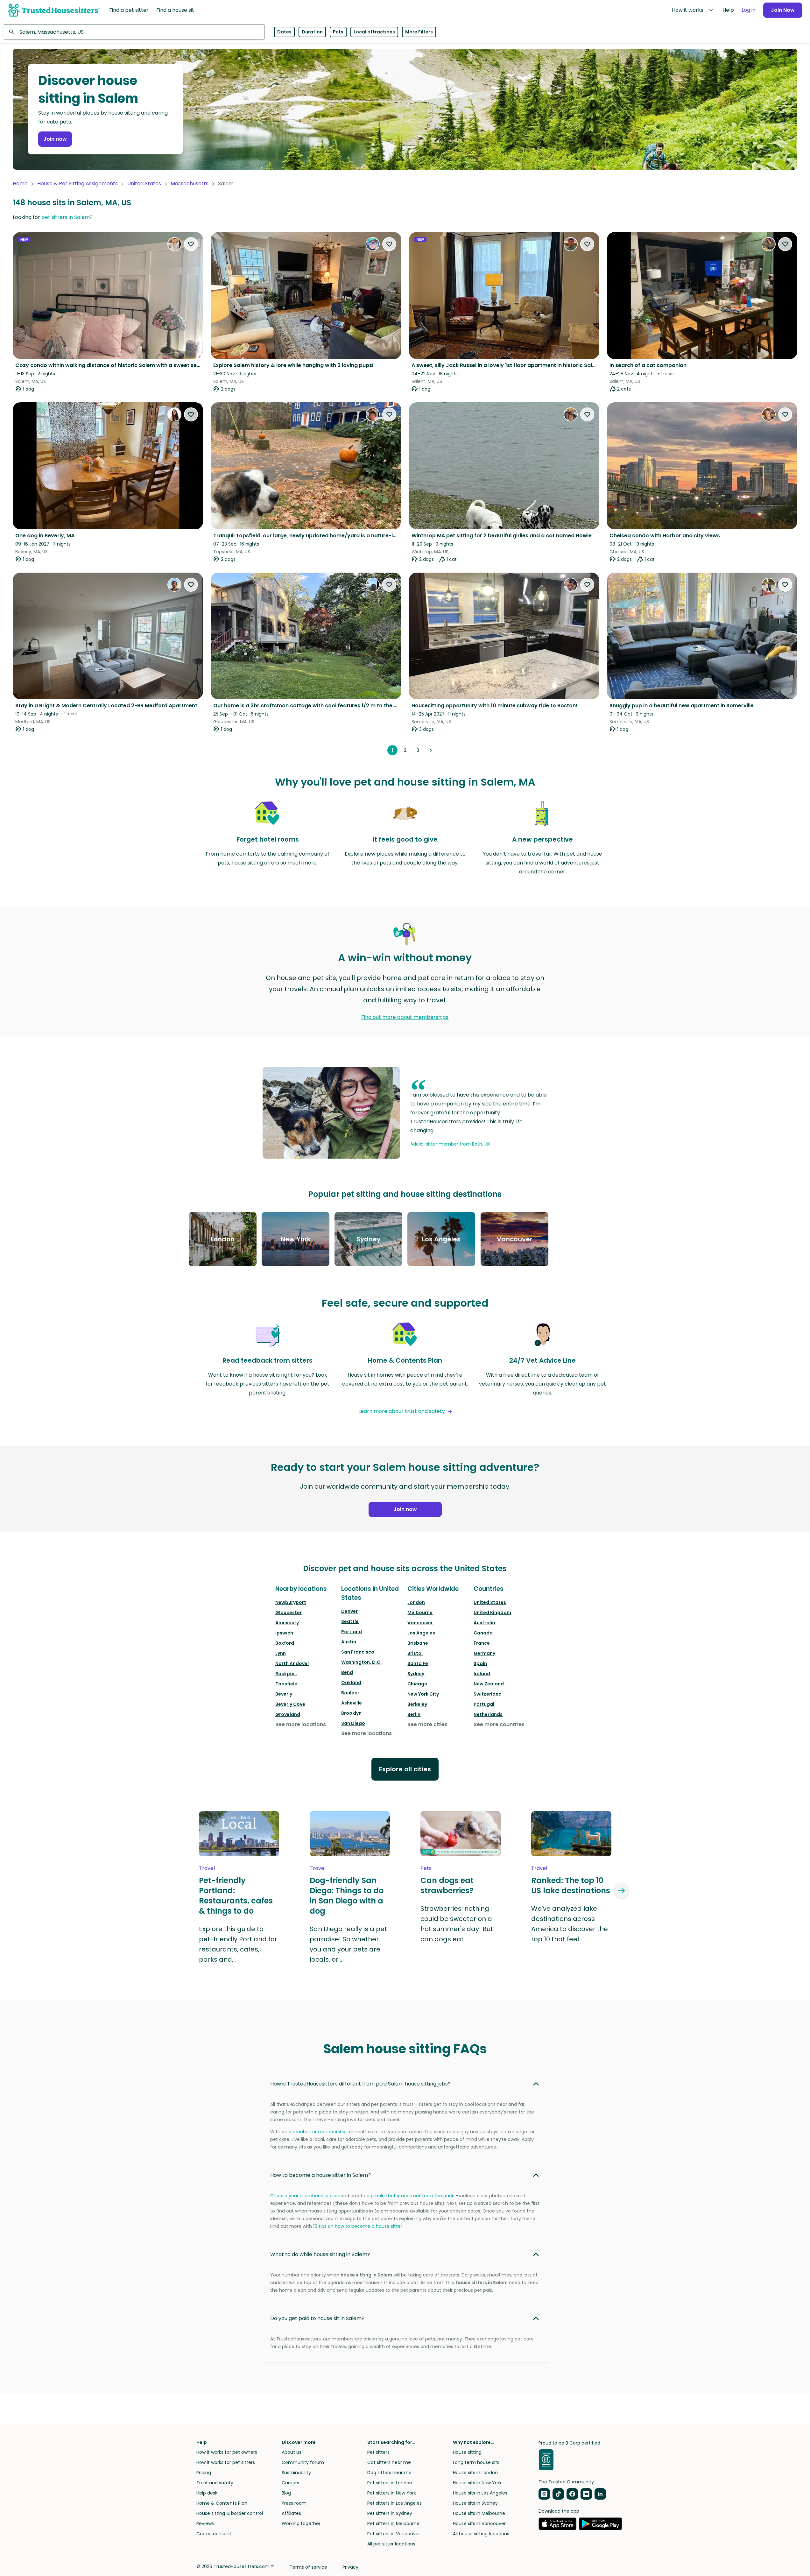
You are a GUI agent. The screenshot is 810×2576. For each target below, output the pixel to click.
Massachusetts (190, 183)
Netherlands (488, 1714)
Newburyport (291, 1602)
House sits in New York (477, 2483)
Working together (301, 2523)
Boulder (350, 1693)
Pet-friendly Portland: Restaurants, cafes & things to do (236, 1896)
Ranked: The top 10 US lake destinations (571, 1886)
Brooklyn (351, 1713)
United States (144, 183)
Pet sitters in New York (392, 2493)
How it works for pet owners (227, 2452)
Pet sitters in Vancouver (394, 2534)
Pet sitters (378, 2452)
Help (728, 10)
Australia (484, 1623)
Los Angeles (421, 1633)
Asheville (352, 1703)
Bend (347, 1672)
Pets (338, 32)
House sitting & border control (230, 2513)
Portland (352, 1632)
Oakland (351, 1683)
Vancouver (420, 1623)
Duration (312, 32)
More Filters (419, 32)
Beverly (284, 1694)
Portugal (484, 1704)
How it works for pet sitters (226, 2462)
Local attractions (374, 32)
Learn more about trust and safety (402, 1411)
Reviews (205, 2523)
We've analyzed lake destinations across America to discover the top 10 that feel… (570, 1924)
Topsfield (286, 1684)
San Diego (353, 1723)
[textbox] (134, 32)
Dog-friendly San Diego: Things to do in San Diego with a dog (347, 1896)
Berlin (414, 1714)
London (416, 1602)
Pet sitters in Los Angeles (394, 2503)
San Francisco (358, 1652)
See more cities (427, 1724)
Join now (55, 139)
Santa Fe (418, 1663)
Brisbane (418, 1643)
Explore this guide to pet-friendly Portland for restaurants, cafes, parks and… (238, 1944)
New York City (423, 1694)
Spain (480, 1663)
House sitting (467, 2452)
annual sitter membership (318, 2132)
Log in (749, 10)
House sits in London (475, 2473)
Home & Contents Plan (222, 2503)
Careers (290, 2483)
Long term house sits (476, 2462)
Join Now (783, 10)
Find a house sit (175, 10)
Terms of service (308, 2567)
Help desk (207, 2493)
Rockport (286, 1674)
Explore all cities (405, 1769)
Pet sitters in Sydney (390, 2513)
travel (207, 1868)
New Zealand (489, 1684)
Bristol (415, 1653)
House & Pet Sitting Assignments (77, 183)
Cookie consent (214, 2534)
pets (426, 1868)
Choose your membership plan (305, 2196)
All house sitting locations (481, 2534)
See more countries (499, 1724)
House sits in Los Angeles (480, 2493)
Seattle (350, 1621)
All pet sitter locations (391, 2544)
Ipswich (284, 1633)
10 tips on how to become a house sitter (358, 2226)
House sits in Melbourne (479, 2513)
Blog (286, 2493)
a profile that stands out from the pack (410, 2196)
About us (292, 2452)
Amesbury (287, 1623)
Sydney (416, 1674)
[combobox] (134, 32)
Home (20, 183)
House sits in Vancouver (479, 2523)
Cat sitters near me (389, 2462)
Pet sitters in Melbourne (393, 2523)
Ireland (482, 1674)
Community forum (303, 2462)
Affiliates (291, 2513)
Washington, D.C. (361, 1662)
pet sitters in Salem (66, 217)
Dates (284, 32)
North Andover (292, 1663)
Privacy (350, 2567)
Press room (294, 2503)
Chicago (417, 1684)
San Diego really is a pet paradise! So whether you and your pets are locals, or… (348, 1944)
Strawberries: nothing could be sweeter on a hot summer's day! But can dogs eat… (457, 1924)
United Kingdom (492, 1613)
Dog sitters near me (389, 2473)
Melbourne (420, 1613)
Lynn (281, 1653)
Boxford (285, 1643)
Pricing (204, 2473)
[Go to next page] (431, 750)
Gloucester (289, 1613)
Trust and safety (215, 2483)
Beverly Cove (290, 1704)
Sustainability (296, 2473)
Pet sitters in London (390, 2483)
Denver (349, 1611)
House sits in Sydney (475, 2503)
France (482, 1643)
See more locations (301, 1724)
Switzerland (488, 1694)
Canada (483, 1633)
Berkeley (417, 1704)
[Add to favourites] (191, 244)
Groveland (288, 1714)
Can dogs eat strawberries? (447, 1886)
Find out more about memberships (405, 1017)
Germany (484, 1653)
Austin (349, 1642)
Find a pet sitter (129, 10)
